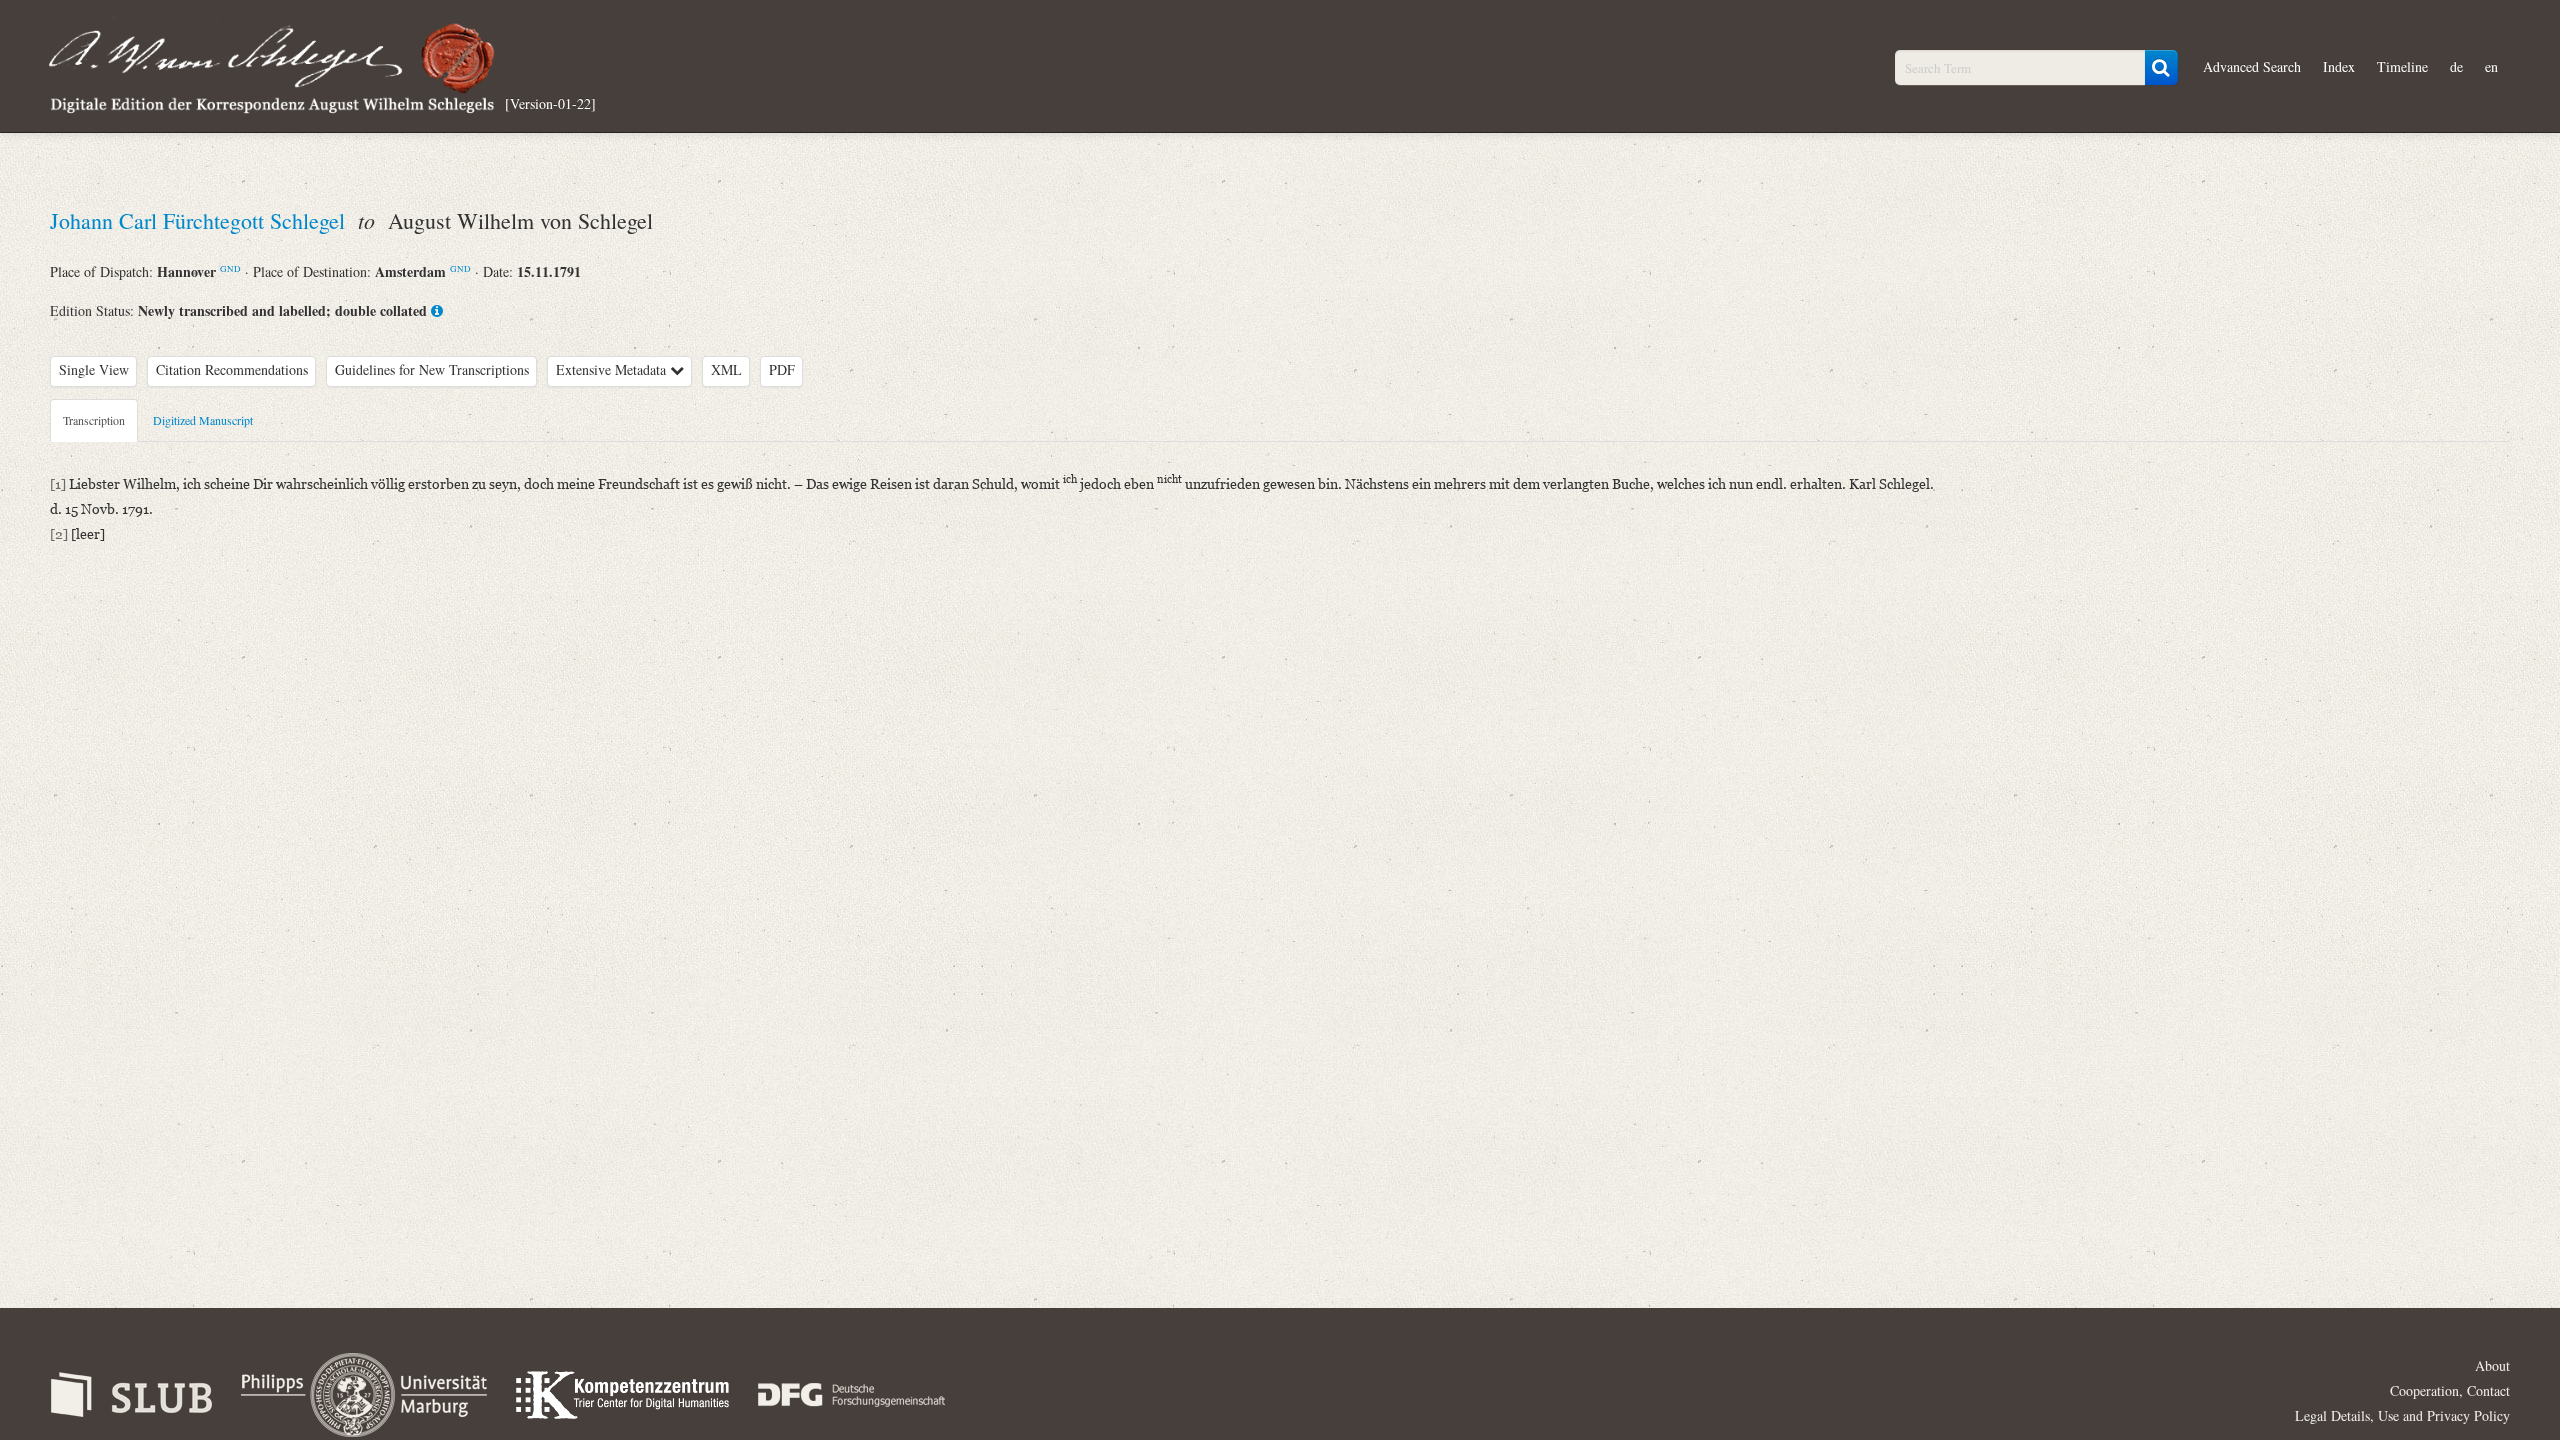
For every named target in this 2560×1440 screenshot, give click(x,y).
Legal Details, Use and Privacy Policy (2402, 1415)
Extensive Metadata (613, 369)
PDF (782, 369)
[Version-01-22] (550, 102)
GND (230, 268)
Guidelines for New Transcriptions (432, 369)
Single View (94, 369)
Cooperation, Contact (2450, 1390)
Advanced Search (2252, 66)
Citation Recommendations (232, 369)
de (2456, 66)
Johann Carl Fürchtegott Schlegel (200, 220)
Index (2339, 66)
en (2491, 66)
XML (726, 369)
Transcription (94, 420)
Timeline (2402, 66)
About (2492, 1365)
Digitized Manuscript (203, 420)
